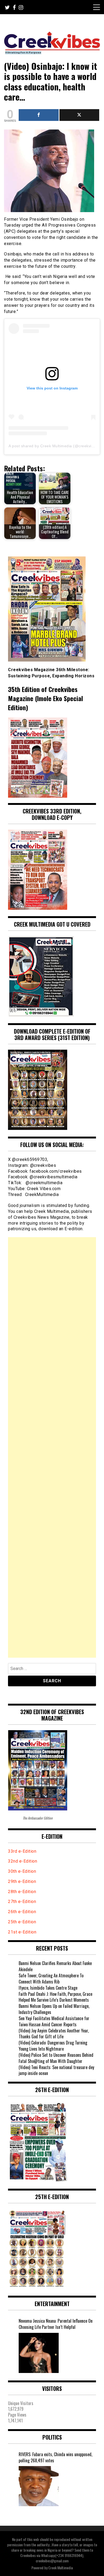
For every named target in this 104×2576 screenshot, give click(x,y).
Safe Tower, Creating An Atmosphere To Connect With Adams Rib (51, 1979)
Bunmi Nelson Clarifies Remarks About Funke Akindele (55, 1966)
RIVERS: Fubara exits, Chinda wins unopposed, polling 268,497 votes (55, 2457)
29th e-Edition (23, 1881)
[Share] (39, 115)
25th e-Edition (23, 1922)
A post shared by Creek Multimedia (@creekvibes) (54, 446)
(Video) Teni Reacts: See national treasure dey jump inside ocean (56, 2070)
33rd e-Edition (22, 1851)
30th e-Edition (22, 1871)
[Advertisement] (52, 1447)
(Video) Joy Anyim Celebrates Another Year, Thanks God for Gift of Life (54, 2034)
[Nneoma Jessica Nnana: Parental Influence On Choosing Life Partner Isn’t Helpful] (39, 2353)
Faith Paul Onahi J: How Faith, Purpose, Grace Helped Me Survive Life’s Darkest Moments (55, 1997)
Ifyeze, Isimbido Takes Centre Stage (48, 1988)
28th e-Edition (22, 1892)
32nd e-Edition (23, 1861)
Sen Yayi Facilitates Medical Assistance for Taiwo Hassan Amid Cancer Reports (54, 2021)
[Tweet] (79, 115)
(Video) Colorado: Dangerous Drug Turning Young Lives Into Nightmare (53, 2046)
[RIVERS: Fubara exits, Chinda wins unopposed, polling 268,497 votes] (39, 2486)
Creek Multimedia (61, 2568)
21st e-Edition (22, 1932)
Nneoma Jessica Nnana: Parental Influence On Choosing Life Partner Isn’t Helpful (56, 2324)
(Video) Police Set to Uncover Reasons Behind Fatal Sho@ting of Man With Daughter (56, 2058)
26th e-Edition (23, 1912)
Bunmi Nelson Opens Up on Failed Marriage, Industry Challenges (54, 2009)
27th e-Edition (22, 1902)
